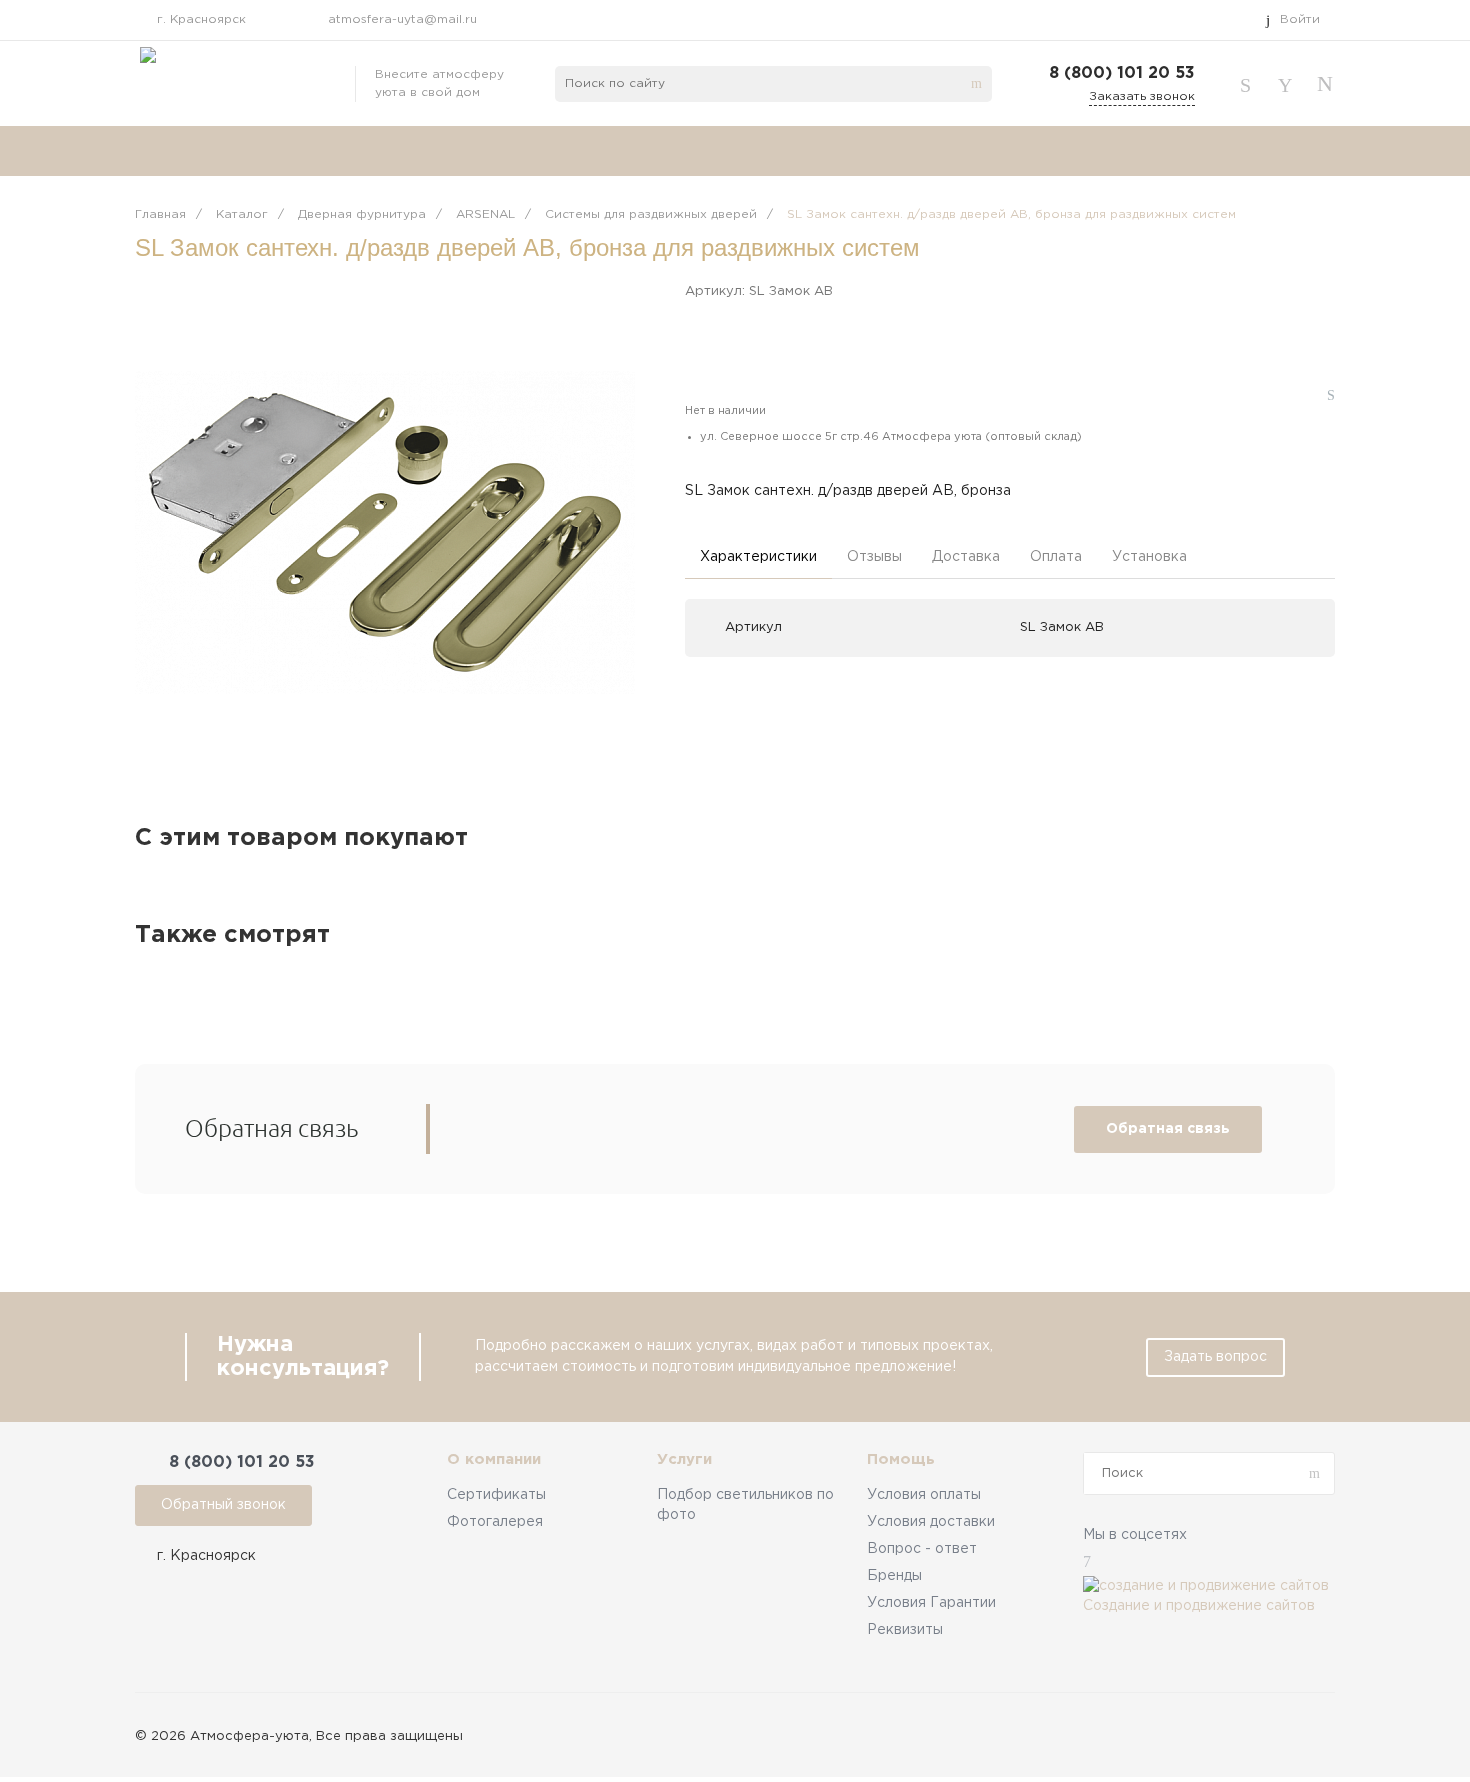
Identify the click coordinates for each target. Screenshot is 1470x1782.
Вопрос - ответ (922, 1549)
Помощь (901, 1459)
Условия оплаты (924, 1495)
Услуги (684, 1459)
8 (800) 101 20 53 (1122, 73)
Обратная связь (1168, 1129)
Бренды (894, 1576)
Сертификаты (496, 1495)
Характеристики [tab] (758, 557)
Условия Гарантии (931, 1603)
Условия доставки (931, 1522)
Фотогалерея (495, 1522)
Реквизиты (905, 1630)
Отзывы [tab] (874, 557)
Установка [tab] (1149, 557)
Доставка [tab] (966, 557)
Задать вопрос (1215, 1357)
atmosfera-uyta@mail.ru (402, 19)
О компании (494, 1459)
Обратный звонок (223, 1505)
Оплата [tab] (1056, 557)
